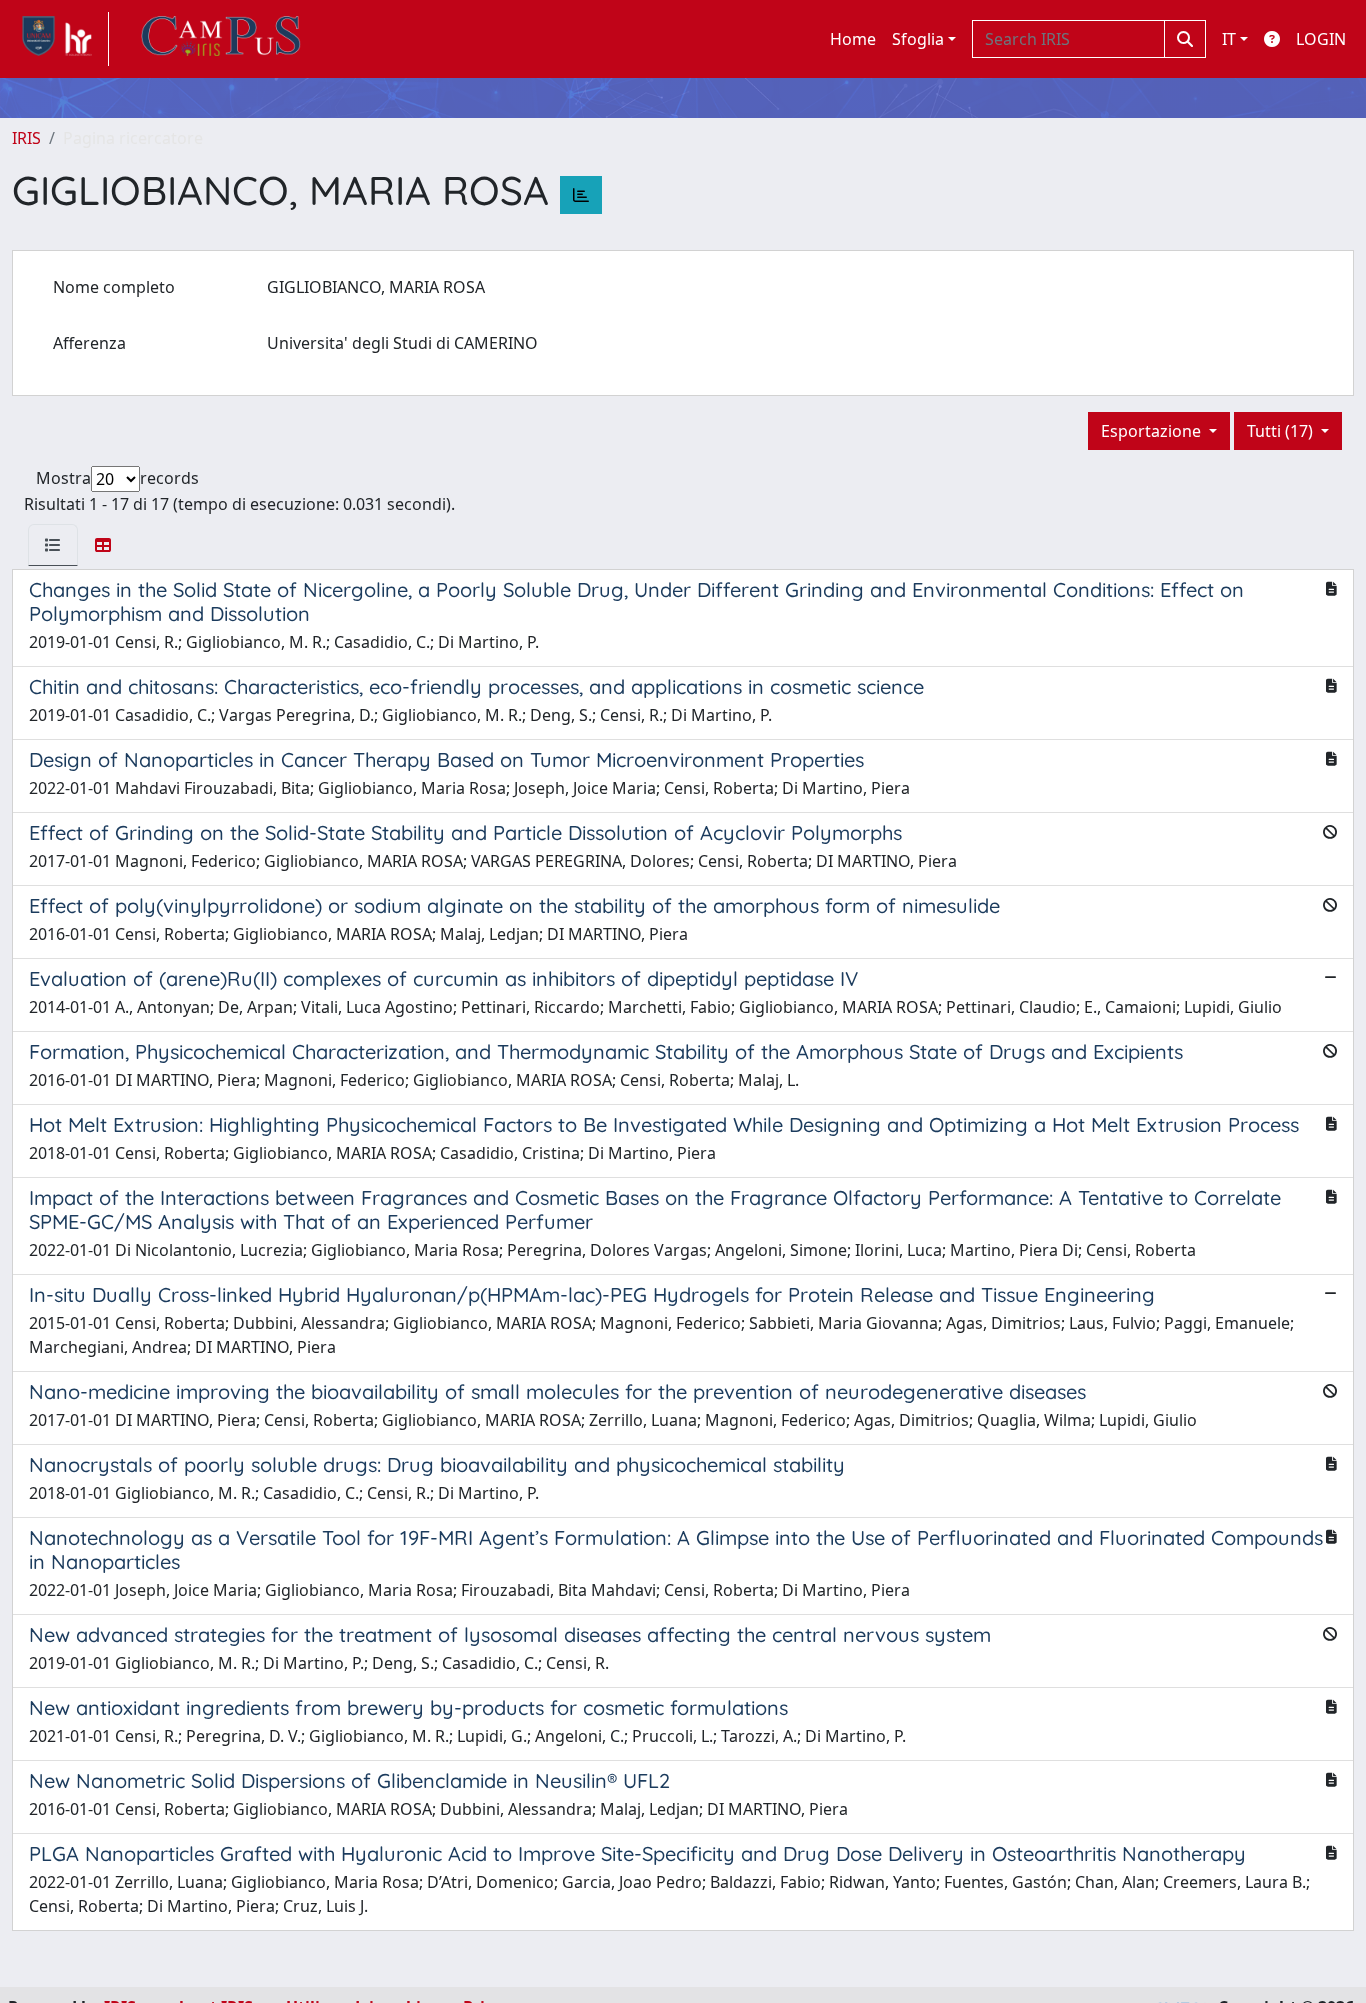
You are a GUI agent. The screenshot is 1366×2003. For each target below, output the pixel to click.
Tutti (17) (1282, 431)
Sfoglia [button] (918, 39)
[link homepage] (60, 39)
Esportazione (1153, 431)
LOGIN (1321, 39)
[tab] (53, 545)
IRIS (26, 138)
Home (853, 39)
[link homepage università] (221, 39)
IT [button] (1229, 39)
